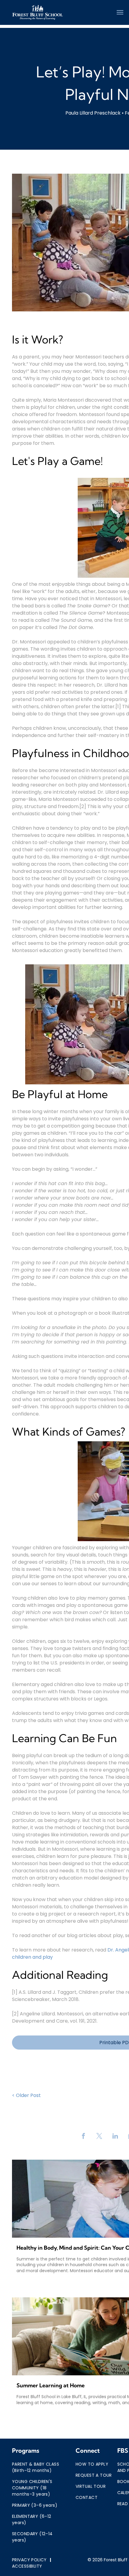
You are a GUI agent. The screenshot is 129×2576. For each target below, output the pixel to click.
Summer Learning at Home (51, 2385)
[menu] (120, 12)
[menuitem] (36, 2467)
